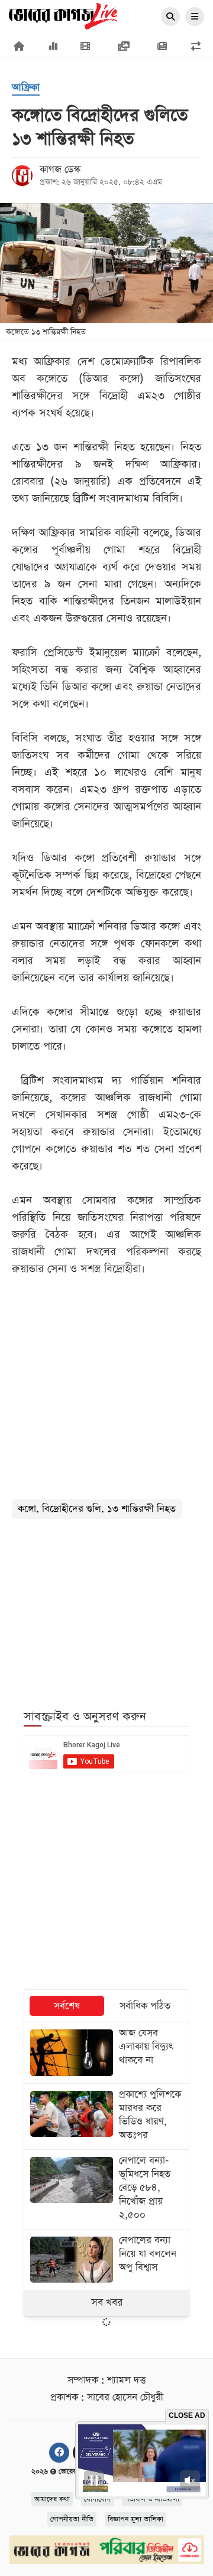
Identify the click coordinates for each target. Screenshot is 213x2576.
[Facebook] (59, 2453)
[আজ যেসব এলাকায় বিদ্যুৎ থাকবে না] (106, 2052)
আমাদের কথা (52, 2499)
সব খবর (107, 2303)
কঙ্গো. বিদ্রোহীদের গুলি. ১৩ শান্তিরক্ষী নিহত (97, 1509)
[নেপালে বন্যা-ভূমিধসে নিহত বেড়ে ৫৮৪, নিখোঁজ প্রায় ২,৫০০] (106, 2189)
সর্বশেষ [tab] (67, 2006)
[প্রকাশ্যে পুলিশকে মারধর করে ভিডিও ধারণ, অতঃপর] (106, 2116)
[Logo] (63, 15)
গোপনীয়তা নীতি (72, 2519)
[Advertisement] (106, 1607)
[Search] (170, 17)
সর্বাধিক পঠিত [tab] (145, 2006)
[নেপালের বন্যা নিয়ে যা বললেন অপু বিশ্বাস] (106, 2260)
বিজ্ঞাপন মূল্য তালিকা (135, 2519)
